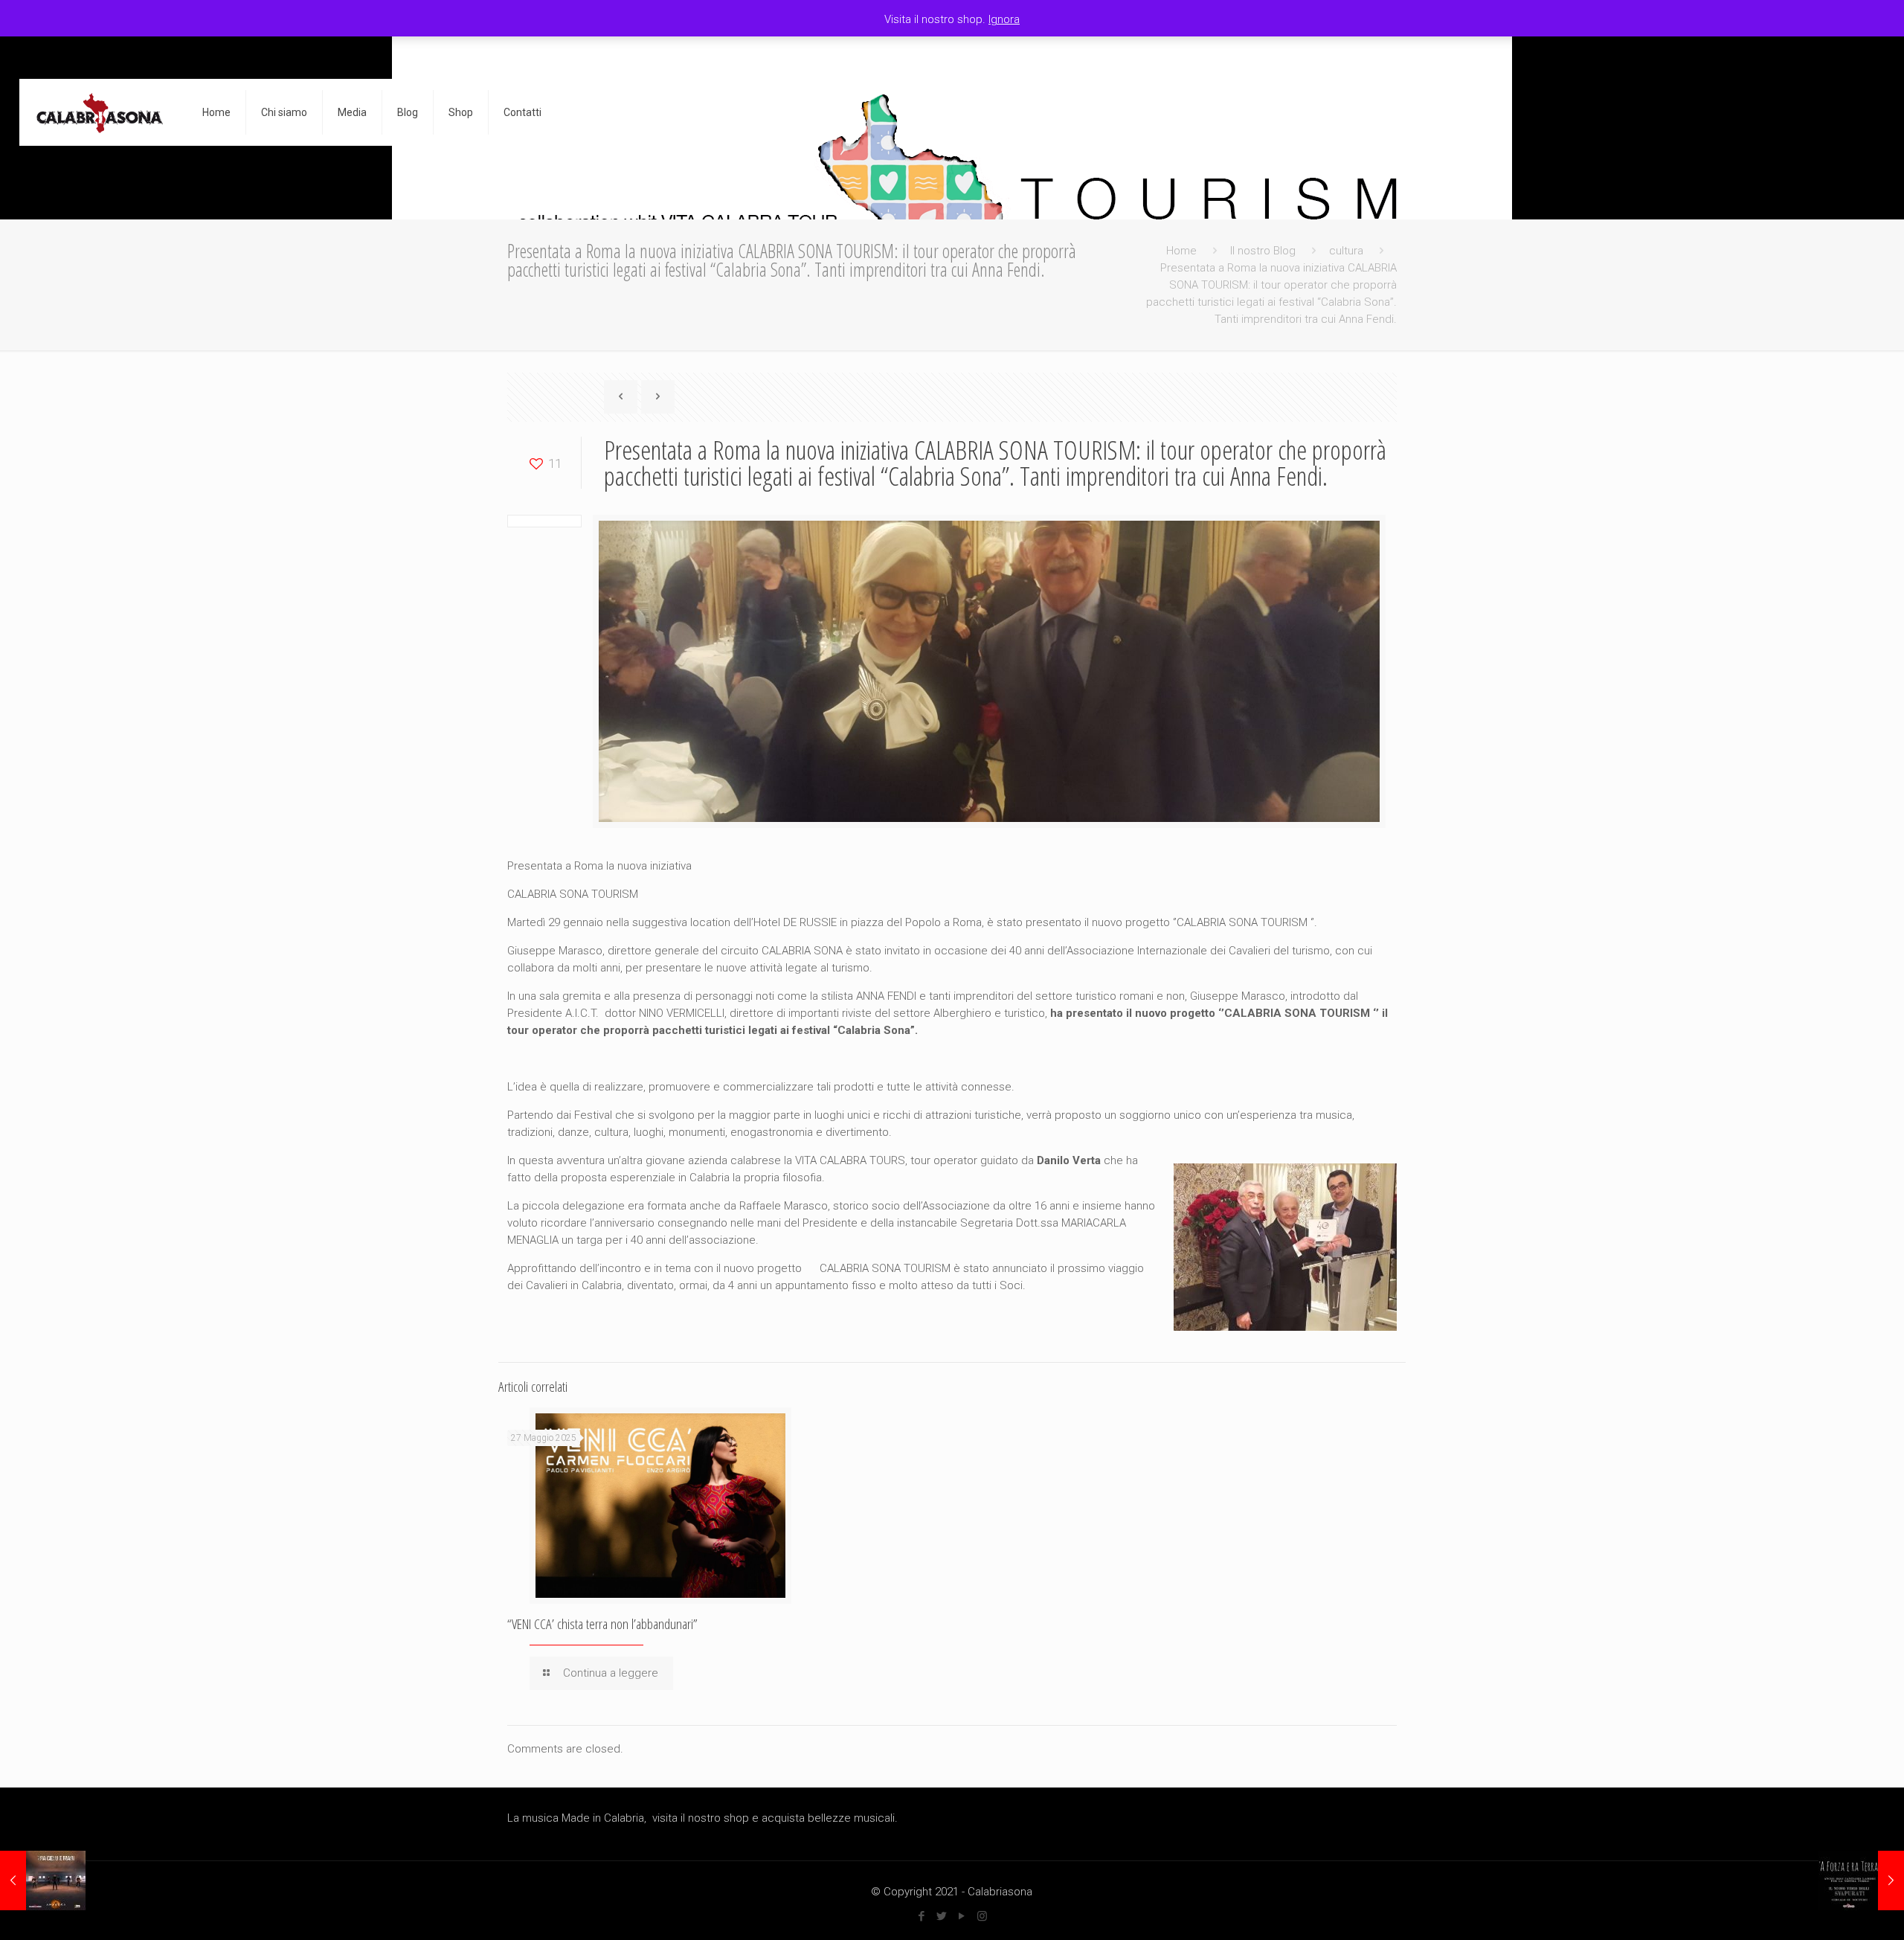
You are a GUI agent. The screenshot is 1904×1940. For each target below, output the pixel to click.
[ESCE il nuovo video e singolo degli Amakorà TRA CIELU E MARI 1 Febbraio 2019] (43, 1880)
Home (1181, 251)
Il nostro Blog (1263, 251)
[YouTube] (962, 1916)
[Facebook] (922, 1916)
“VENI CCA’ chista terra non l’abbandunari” (602, 1624)
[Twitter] (942, 1916)
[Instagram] (982, 1916)
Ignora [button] (1004, 19)
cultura (1346, 251)
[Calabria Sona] (100, 112)
